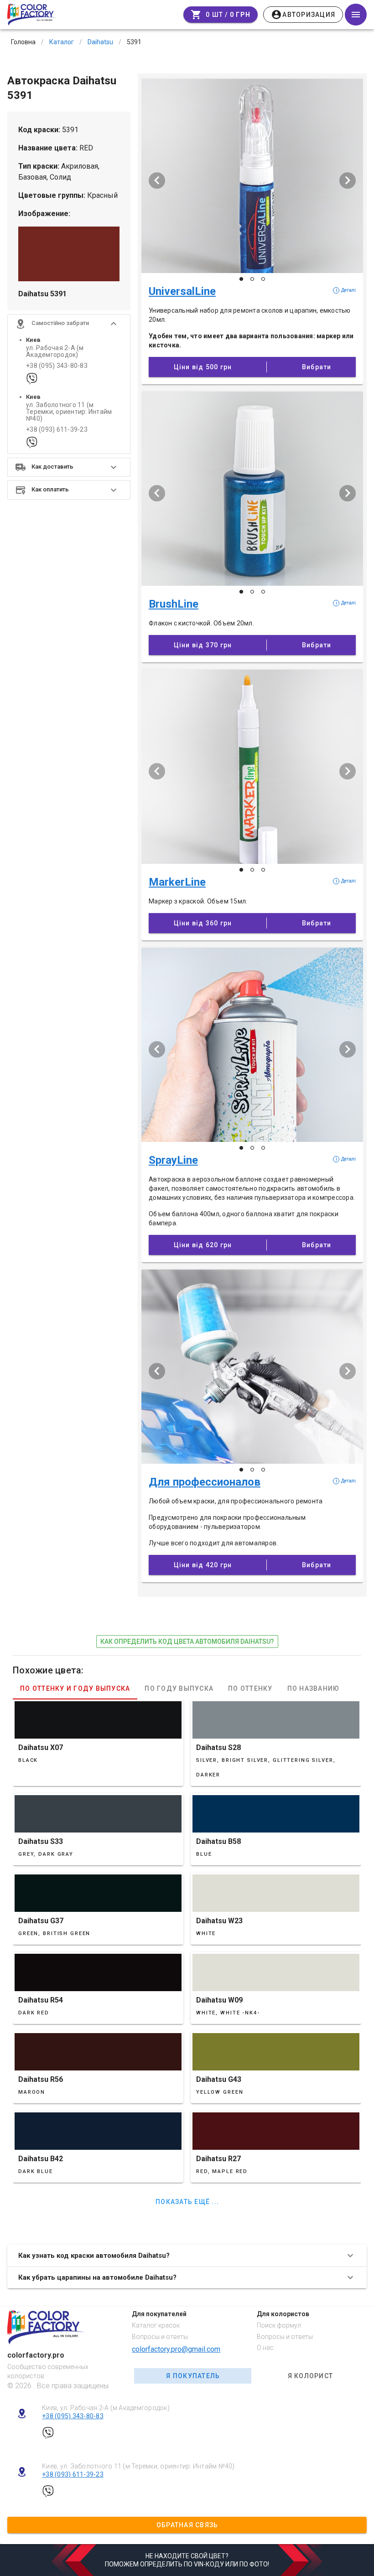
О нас (265, 2348)
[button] (69, 324)
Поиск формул (279, 2325)
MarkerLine (177, 882)
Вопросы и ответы (160, 2337)
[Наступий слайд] (348, 181)
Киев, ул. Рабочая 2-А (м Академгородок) (106, 2408)
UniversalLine (182, 291)
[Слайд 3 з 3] (263, 279)
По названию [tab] (314, 1688)
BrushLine (174, 604)
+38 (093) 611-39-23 (57, 430)
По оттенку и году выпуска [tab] (75, 1688)
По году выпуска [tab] (179, 1688)
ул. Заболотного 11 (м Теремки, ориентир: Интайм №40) (69, 412)
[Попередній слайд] (157, 181)
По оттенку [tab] (250, 1688)
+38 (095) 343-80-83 (57, 366)
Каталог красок (156, 2325)
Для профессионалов (205, 1482)
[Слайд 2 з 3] (252, 279)
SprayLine (173, 1160)
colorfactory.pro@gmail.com (176, 2349)
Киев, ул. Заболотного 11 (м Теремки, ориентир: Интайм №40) (138, 2466)
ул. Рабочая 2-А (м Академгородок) (55, 351)
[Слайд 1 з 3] (241, 279)
